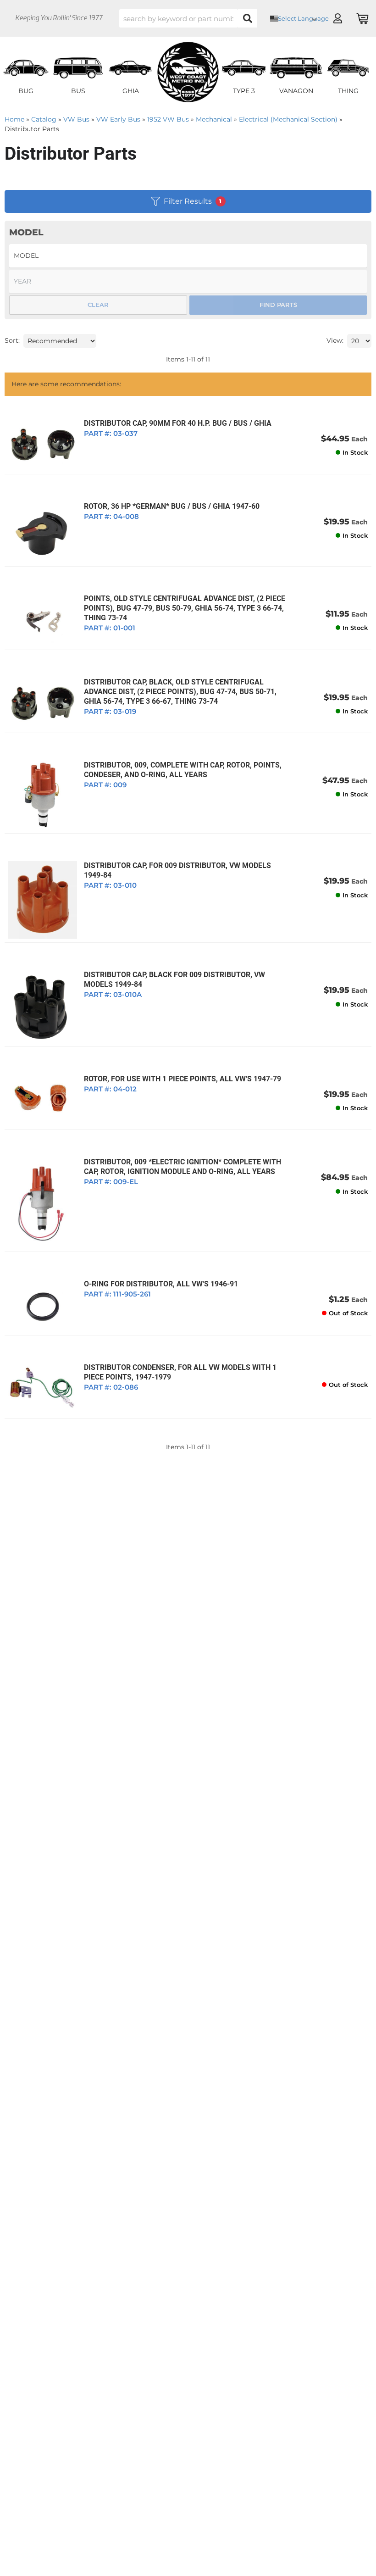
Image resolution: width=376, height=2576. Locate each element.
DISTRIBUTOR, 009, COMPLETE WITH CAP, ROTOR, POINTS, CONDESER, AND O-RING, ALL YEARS (183, 770)
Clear (98, 305)
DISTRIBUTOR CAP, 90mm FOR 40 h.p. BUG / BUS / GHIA (178, 423)
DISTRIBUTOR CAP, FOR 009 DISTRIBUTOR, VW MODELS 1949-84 (177, 870)
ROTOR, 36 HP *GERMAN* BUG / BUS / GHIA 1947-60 (172, 506)
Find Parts (278, 305)
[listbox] (60, 341)
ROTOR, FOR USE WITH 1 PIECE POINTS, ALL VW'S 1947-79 (182, 1079)
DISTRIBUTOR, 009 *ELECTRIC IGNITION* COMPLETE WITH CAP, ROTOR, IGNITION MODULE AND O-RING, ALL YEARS (182, 1167)
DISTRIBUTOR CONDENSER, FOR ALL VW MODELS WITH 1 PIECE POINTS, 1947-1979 (180, 1372)
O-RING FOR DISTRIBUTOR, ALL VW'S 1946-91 (161, 1284)
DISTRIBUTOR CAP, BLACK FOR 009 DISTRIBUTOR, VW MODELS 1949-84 (174, 979)
